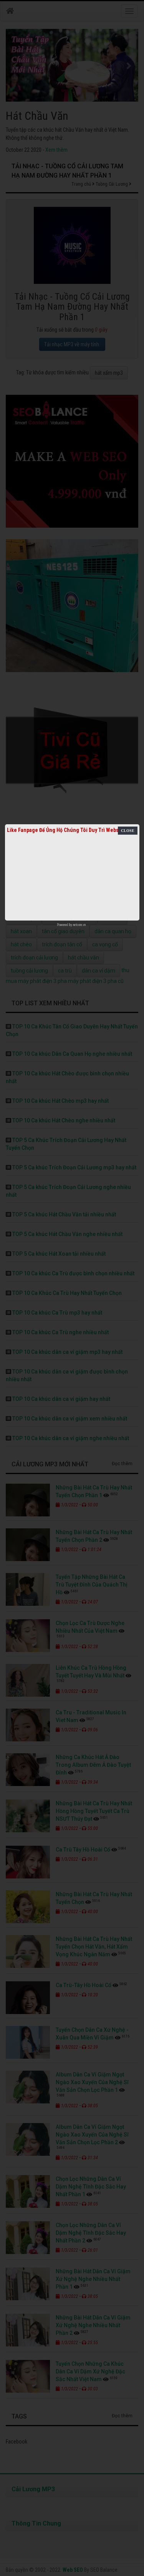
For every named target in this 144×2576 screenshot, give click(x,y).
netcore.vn (79, 925)
